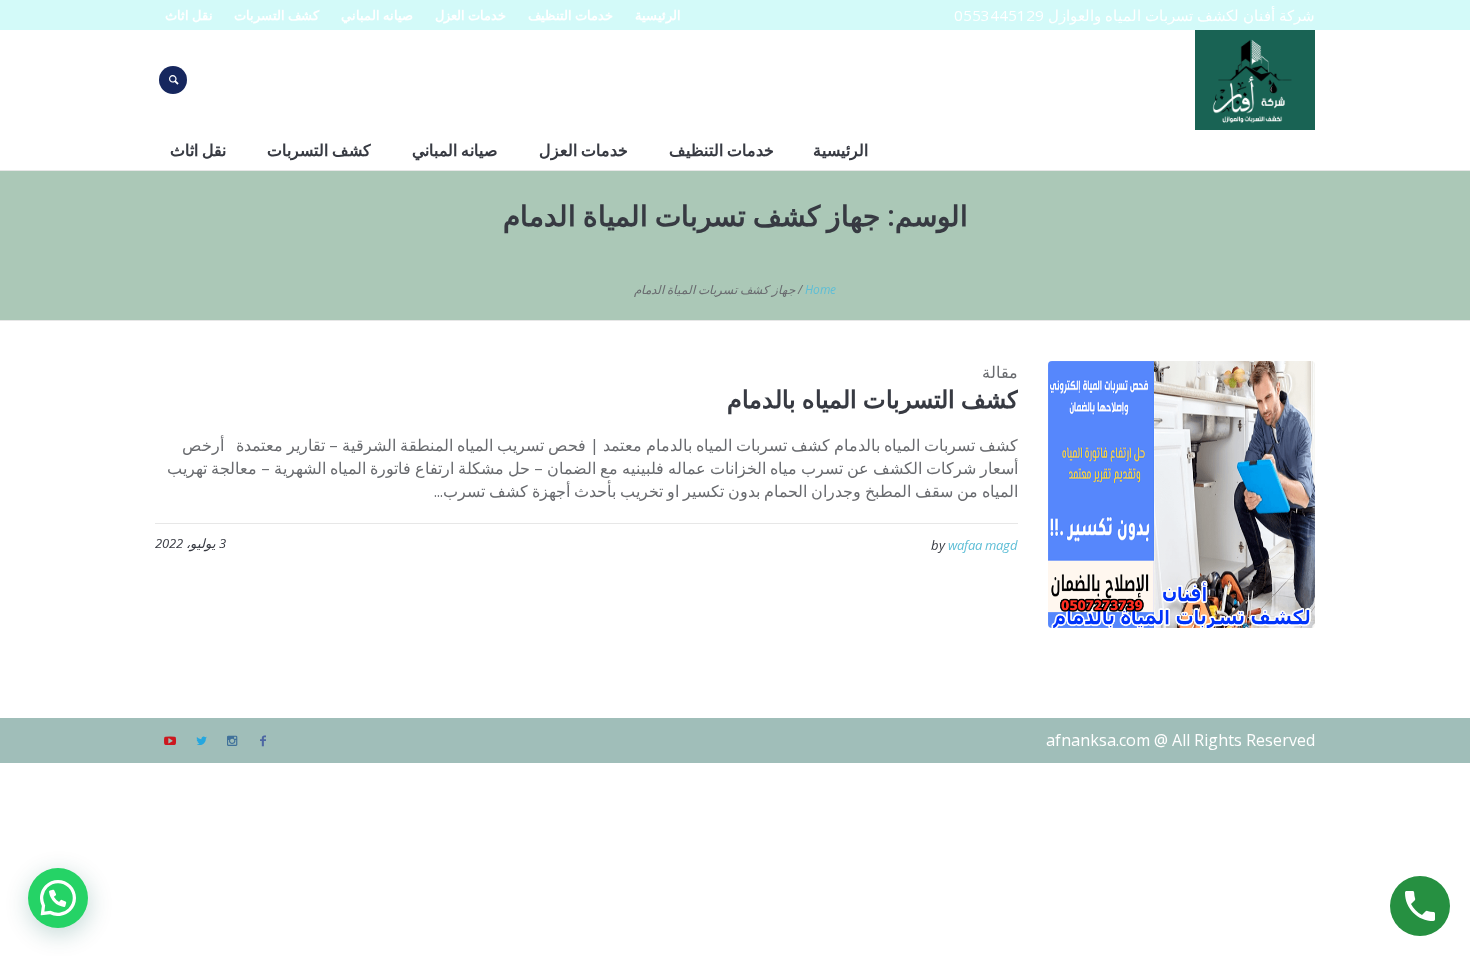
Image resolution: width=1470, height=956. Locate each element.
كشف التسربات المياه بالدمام (872, 398)
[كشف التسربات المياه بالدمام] (1181, 494)
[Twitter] (201, 741)
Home (820, 289)
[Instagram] (232, 741)
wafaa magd (983, 545)
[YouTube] (170, 741)
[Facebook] (263, 741)
